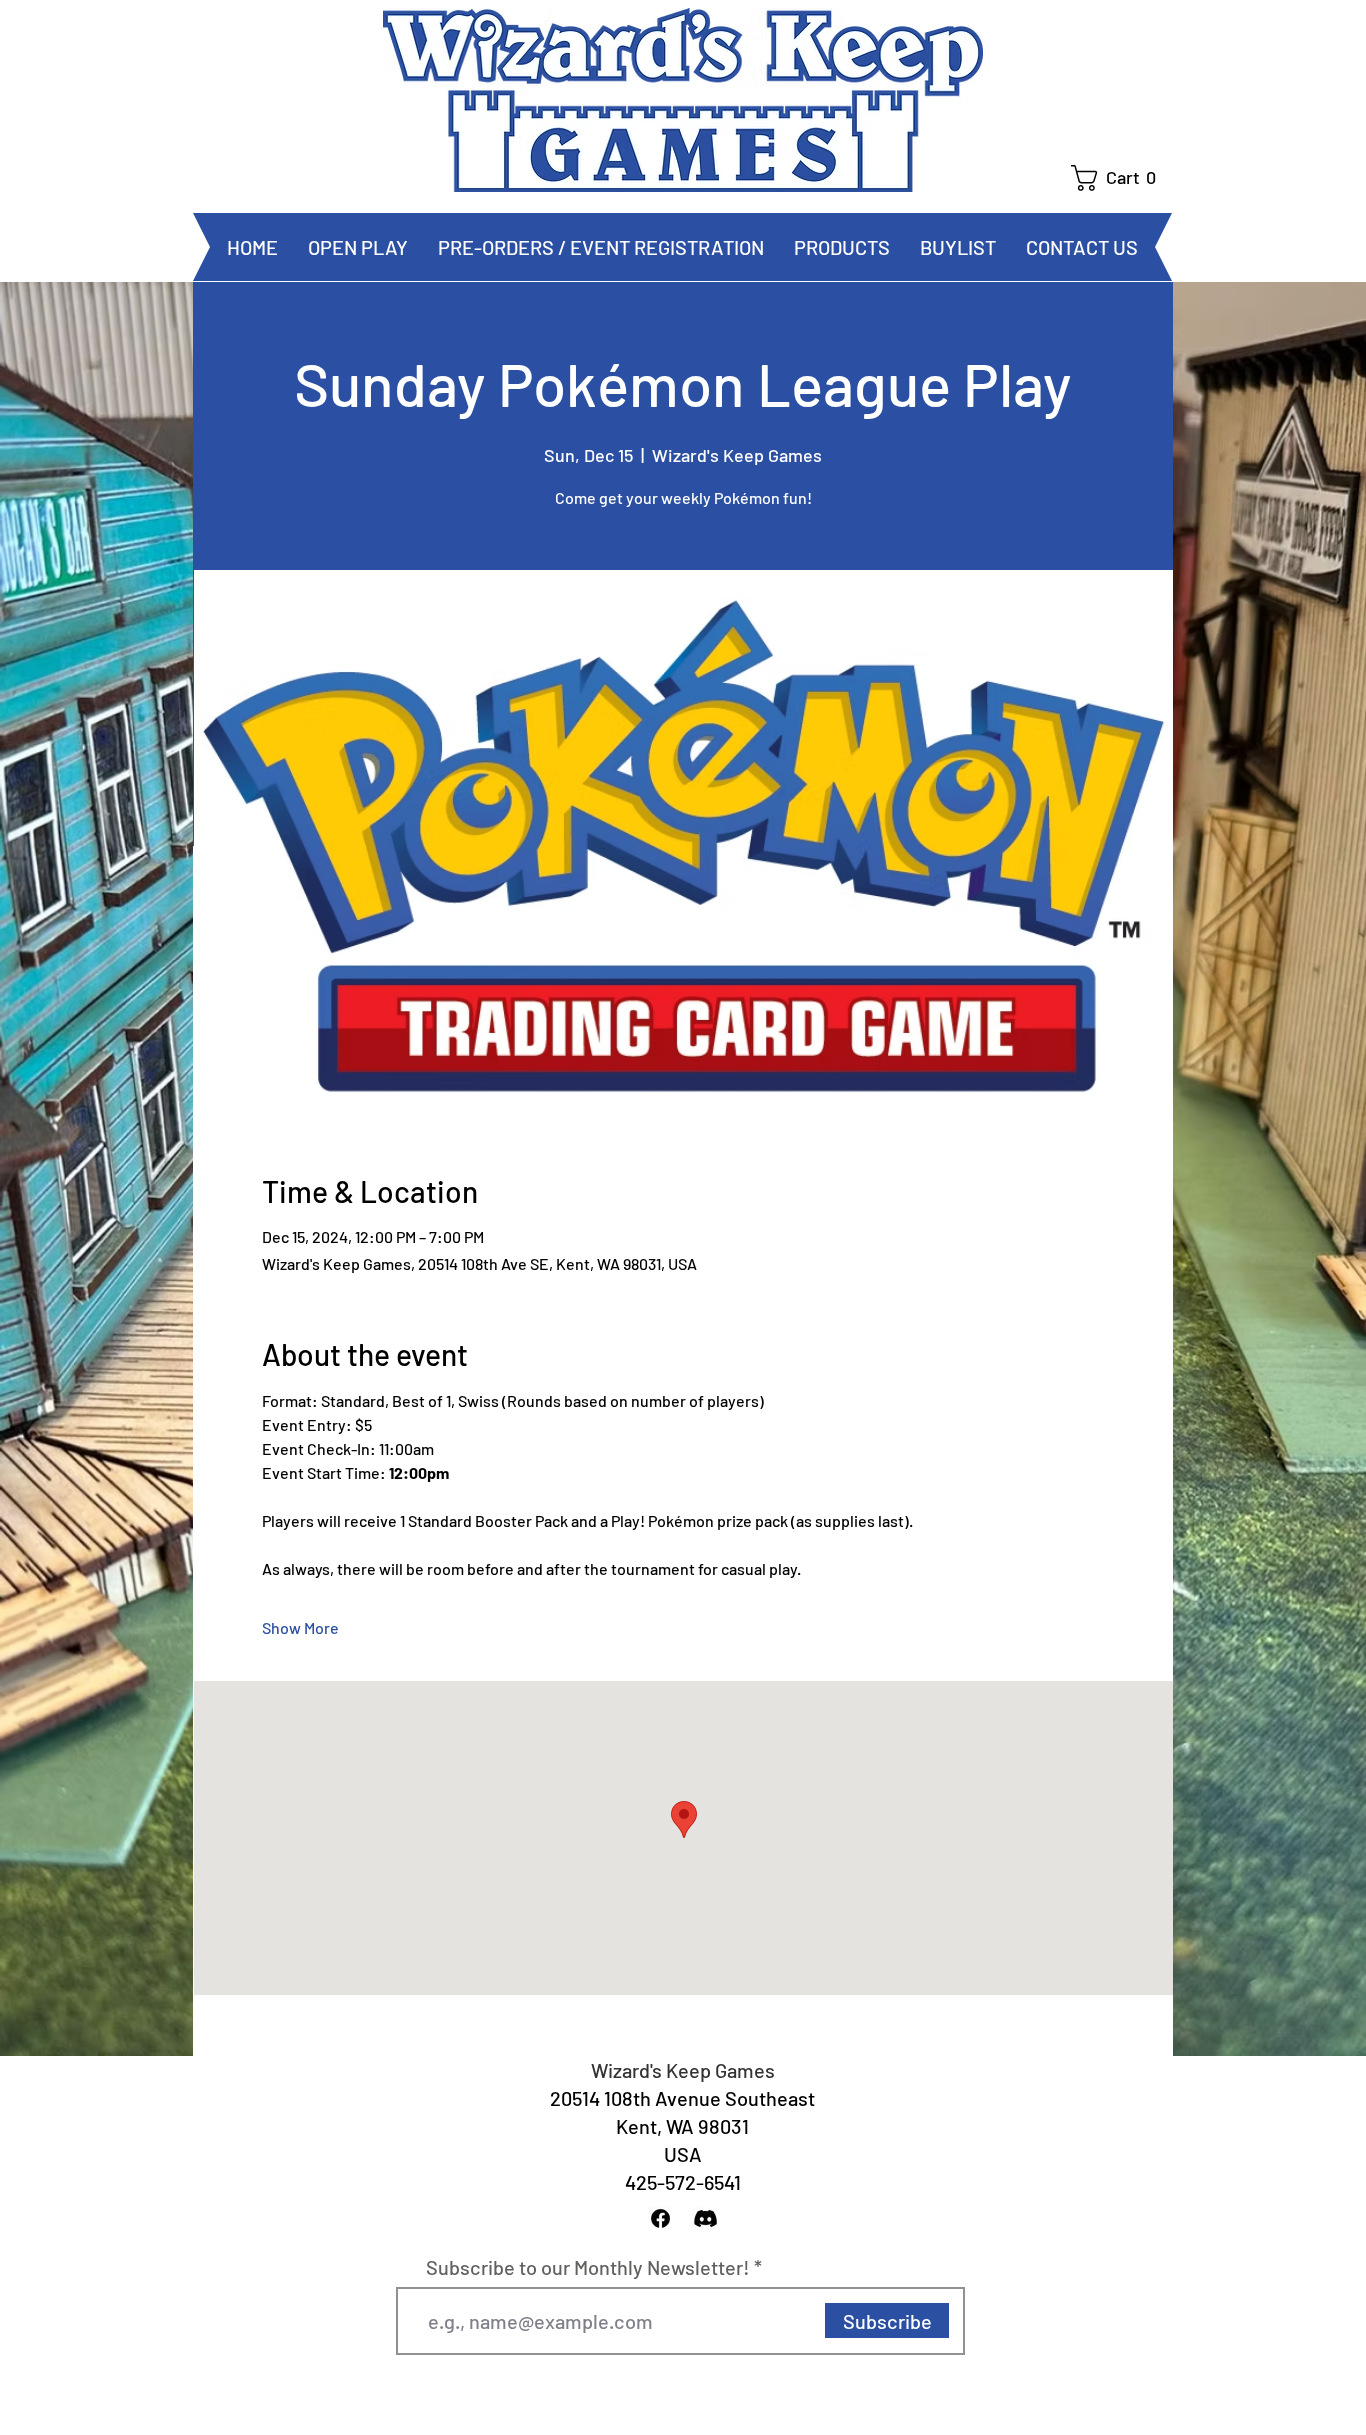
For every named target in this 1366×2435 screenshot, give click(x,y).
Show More (300, 1627)
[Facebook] (660, 2218)
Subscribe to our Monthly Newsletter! (588, 2267)
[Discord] (705, 2218)
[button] (1121, 178)
